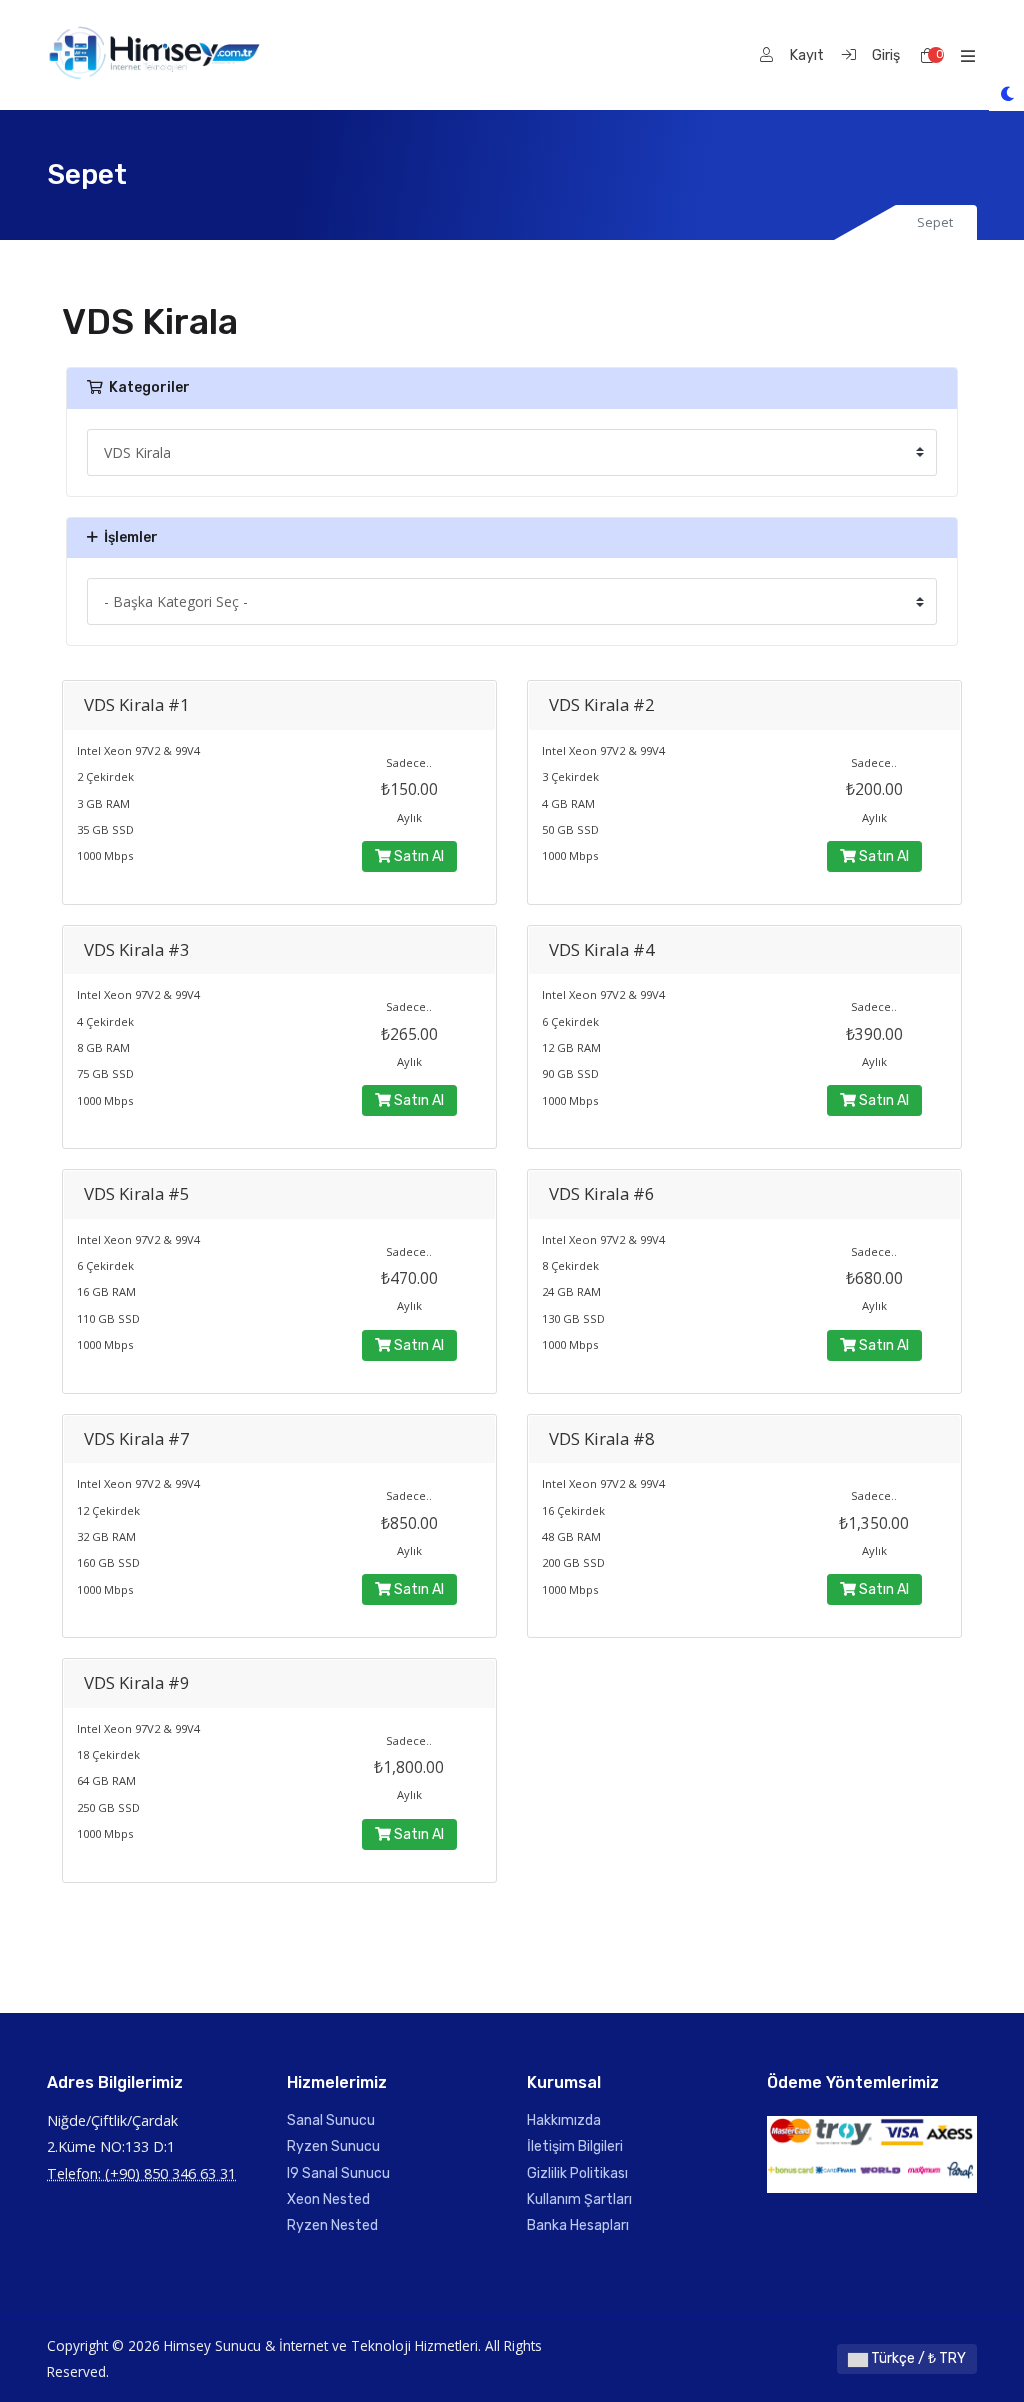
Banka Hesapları (578, 2225)
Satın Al (417, 856)
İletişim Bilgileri (575, 2146)
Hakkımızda (564, 2120)
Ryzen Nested (332, 2225)
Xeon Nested (328, 2199)
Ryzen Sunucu (333, 2146)
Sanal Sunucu (331, 2120)
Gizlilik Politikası (577, 2173)
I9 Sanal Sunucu (338, 2173)
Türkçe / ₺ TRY (917, 2358)
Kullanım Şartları (579, 2199)
